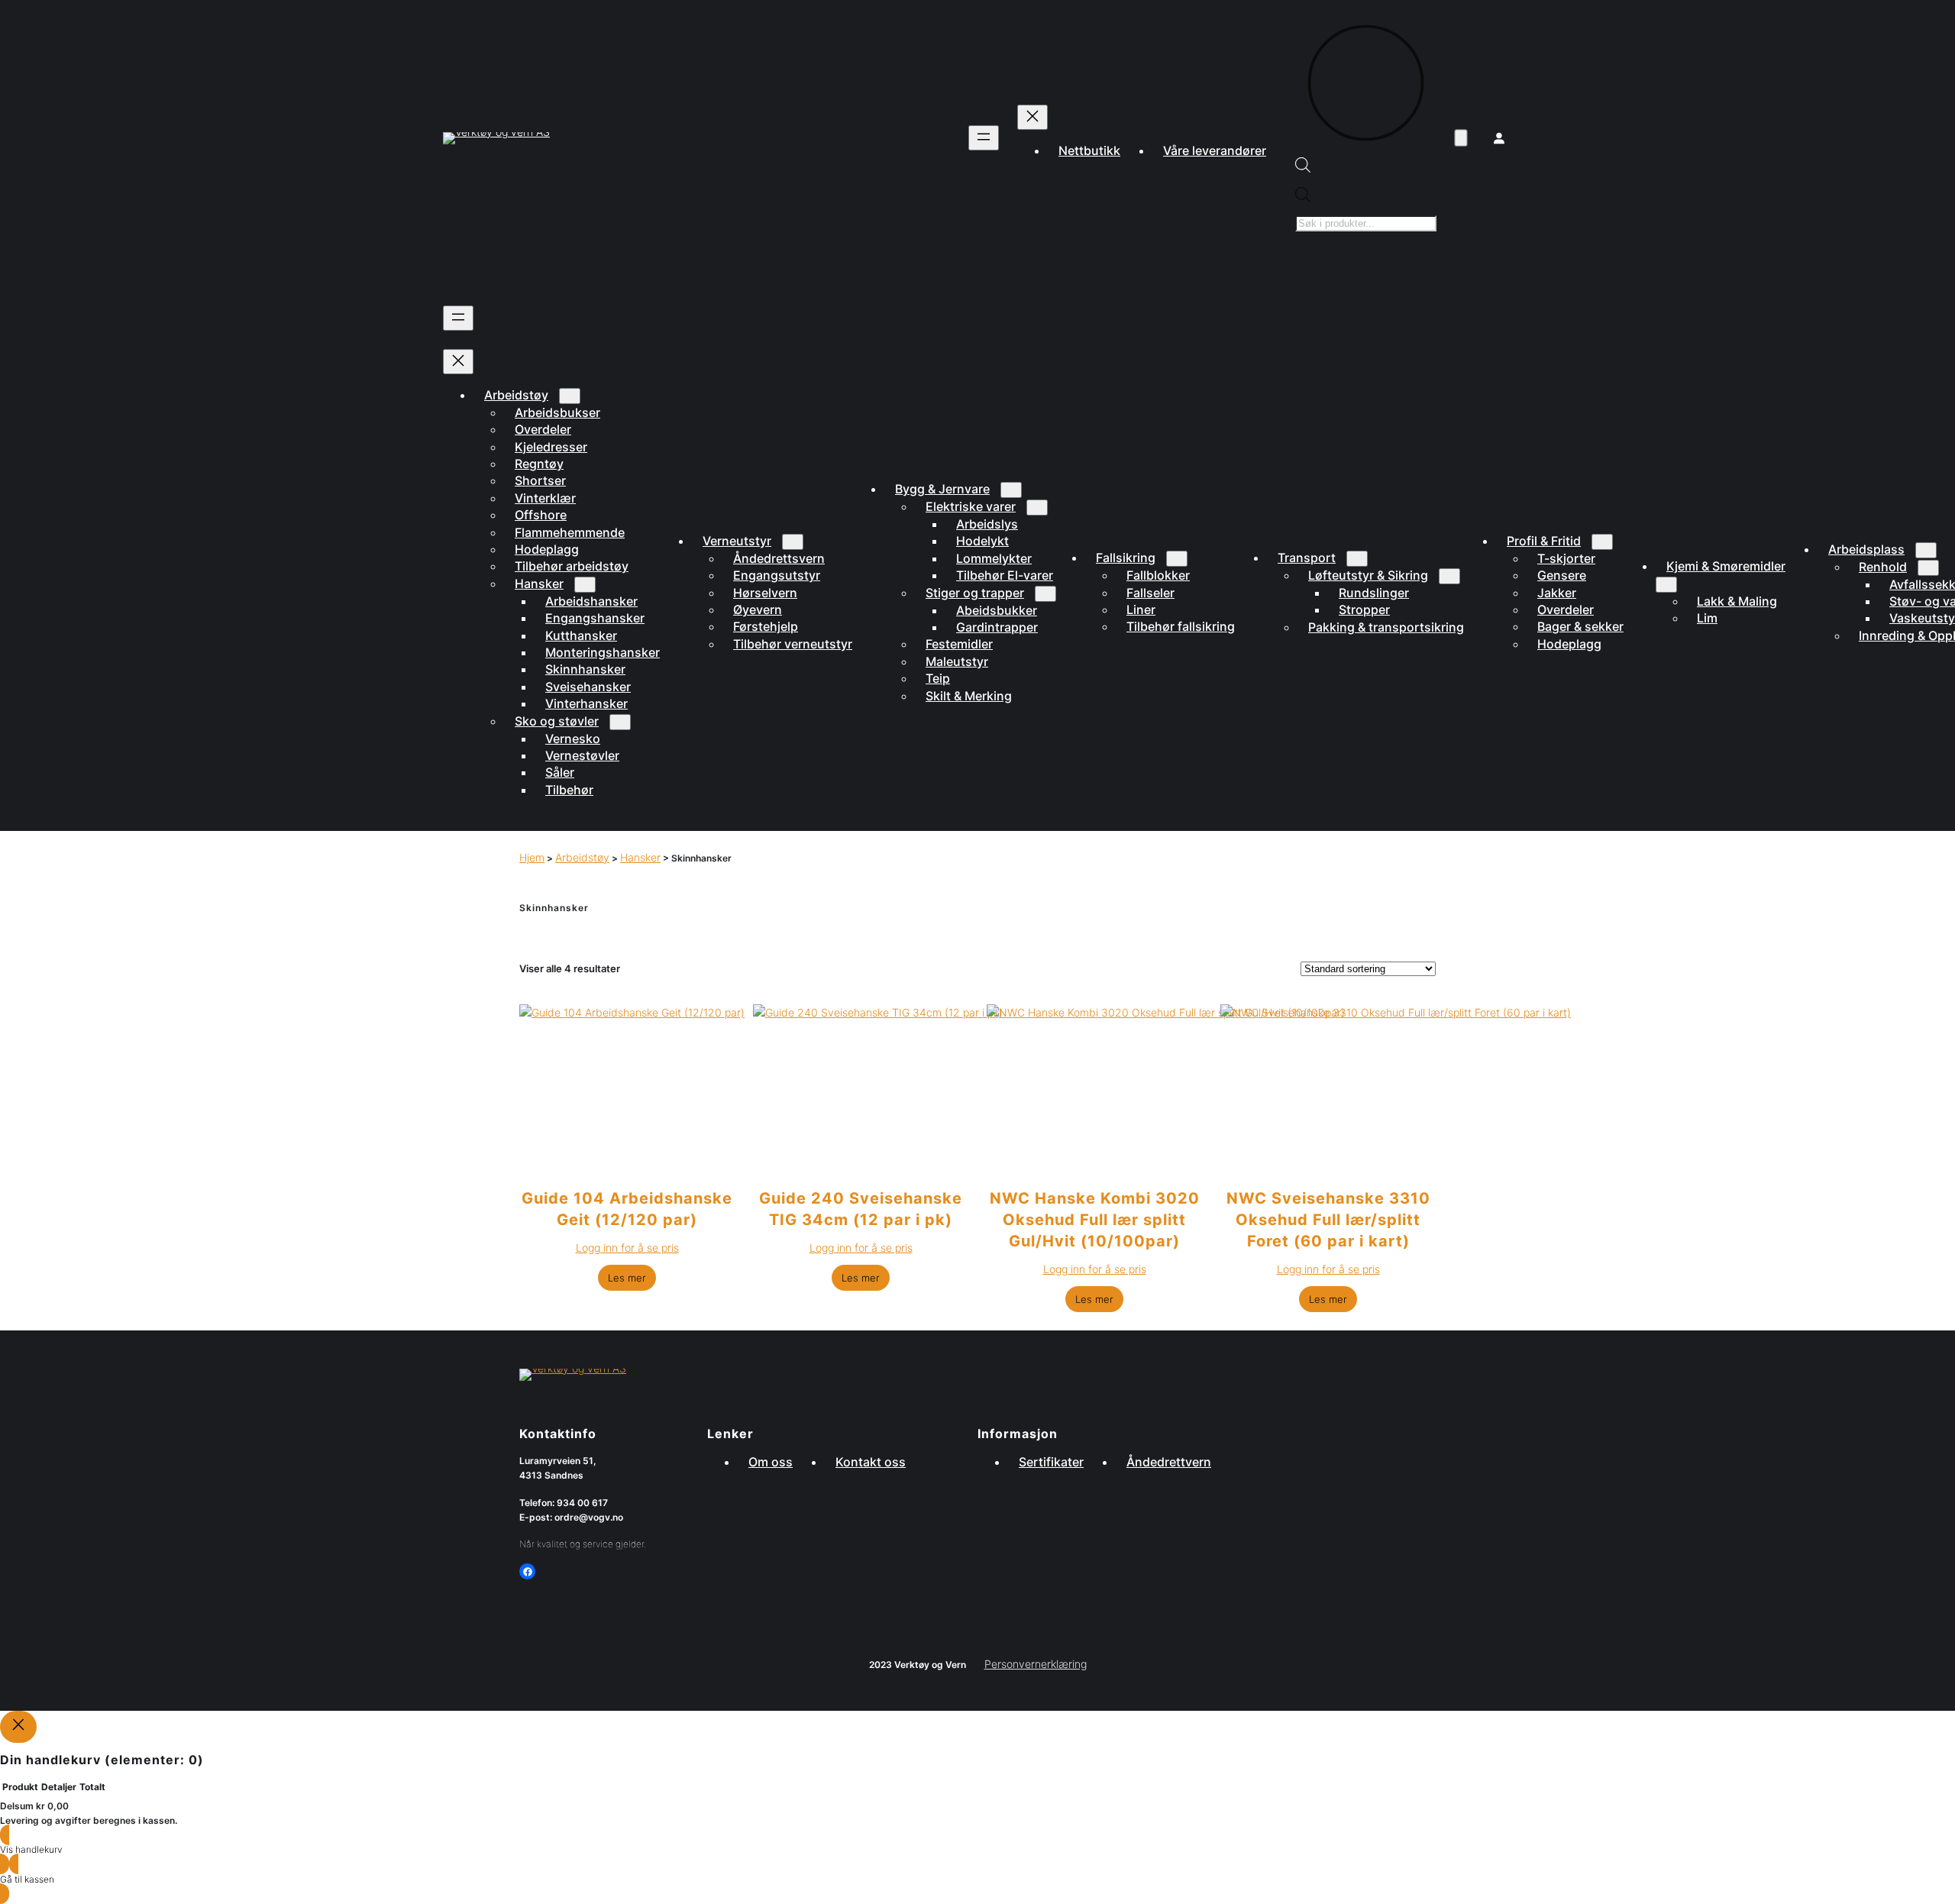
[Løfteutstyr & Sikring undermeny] (1449, 576)
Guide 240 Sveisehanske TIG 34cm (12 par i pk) (861, 1209)
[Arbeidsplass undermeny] (1926, 550)
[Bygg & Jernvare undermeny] (1011, 490)
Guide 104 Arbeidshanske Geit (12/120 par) (627, 1209)
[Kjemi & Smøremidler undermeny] (1666, 585)
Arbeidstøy (582, 857)
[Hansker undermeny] (585, 585)
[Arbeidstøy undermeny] (570, 396)
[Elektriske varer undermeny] (1037, 508)
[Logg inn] (1499, 138)
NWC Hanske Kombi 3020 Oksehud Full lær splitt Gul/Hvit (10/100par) (1095, 1220)
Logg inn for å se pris (627, 1248)
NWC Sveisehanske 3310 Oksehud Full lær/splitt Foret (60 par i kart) (1328, 1220)
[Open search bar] (1303, 168)
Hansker (640, 857)
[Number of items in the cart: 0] (1461, 139)
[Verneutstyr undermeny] (793, 542)
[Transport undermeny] (1357, 559)
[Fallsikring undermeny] (1177, 559)
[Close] (18, 1726)
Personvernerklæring (1036, 1664)
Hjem (532, 857)
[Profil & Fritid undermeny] (1602, 542)
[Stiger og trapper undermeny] (1045, 594)
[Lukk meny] (1032, 117)
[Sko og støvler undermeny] (620, 722)
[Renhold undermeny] (1928, 568)
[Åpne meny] (984, 138)
